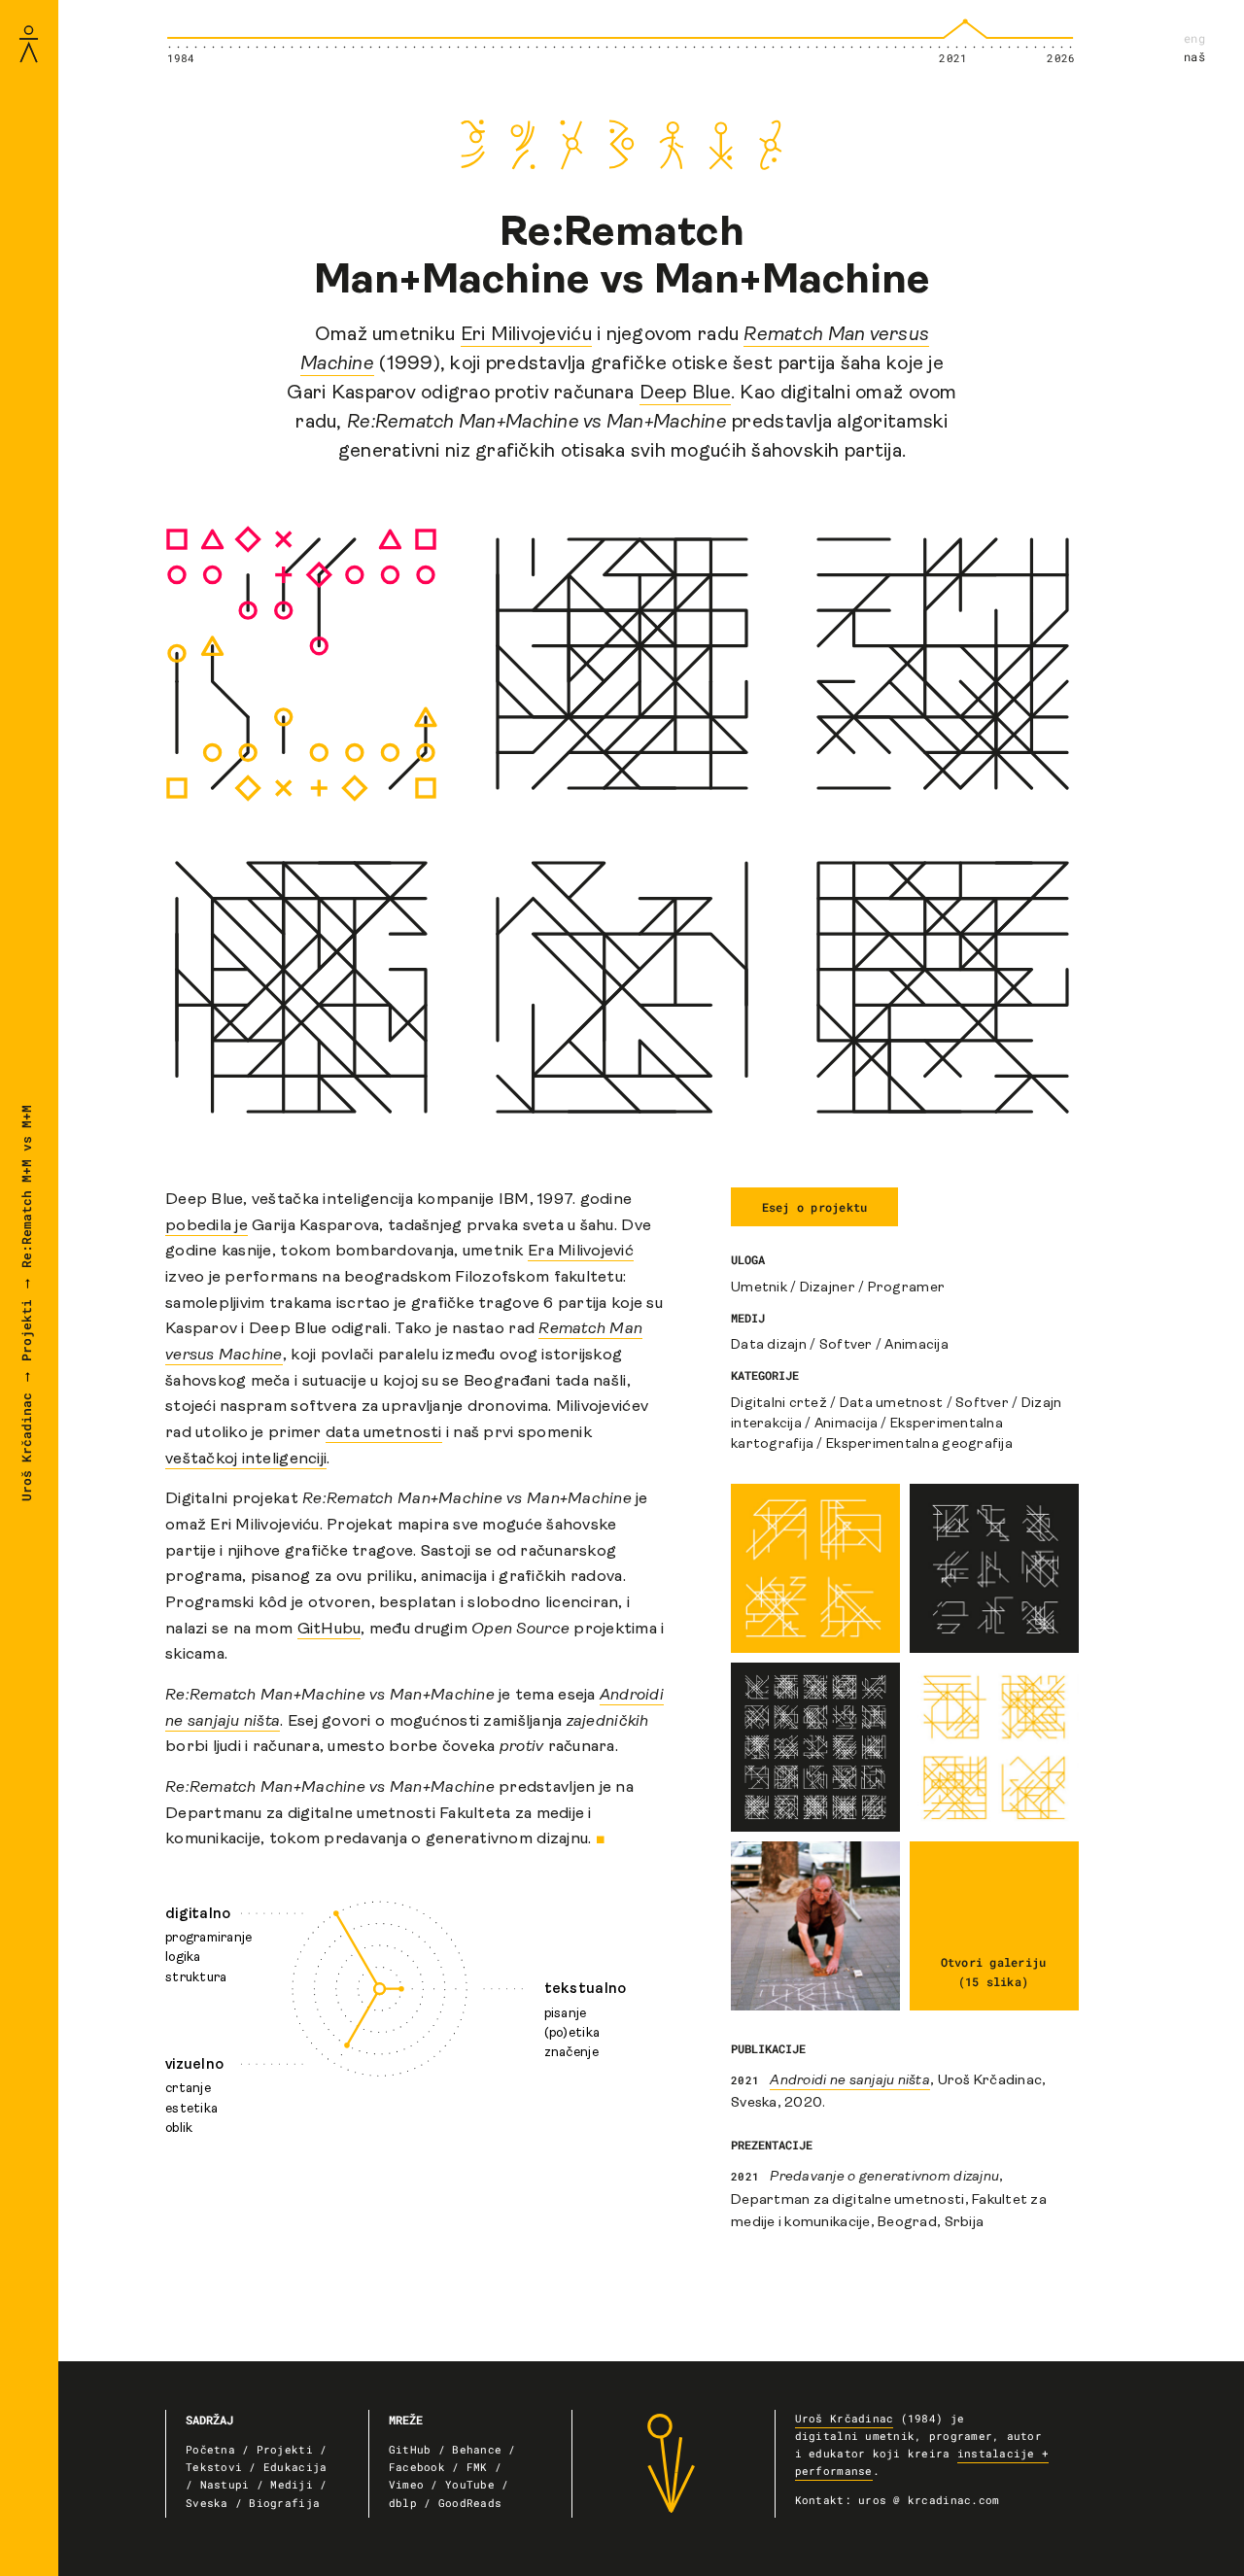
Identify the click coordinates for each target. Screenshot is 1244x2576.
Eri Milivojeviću (526, 335)
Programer (906, 1288)
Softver (846, 1345)
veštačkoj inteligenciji (246, 1460)
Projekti (26, 1330)
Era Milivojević (581, 1252)
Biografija (284, 2503)
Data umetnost (891, 1404)
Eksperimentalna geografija (919, 1444)
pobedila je (207, 1226)
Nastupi (225, 2485)
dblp (403, 2503)
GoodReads (470, 2503)
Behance (477, 2450)
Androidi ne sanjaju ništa (850, 2081)
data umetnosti (384, 1433)
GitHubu (329, 1630)
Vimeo (406, 2485)
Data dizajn (769, 1345)
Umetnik (759, 1288)
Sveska (207, 2503)
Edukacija (295, 2467)
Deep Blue (685, 394)
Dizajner (828, 1288)
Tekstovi (214, 2467)
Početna (210, 2450)
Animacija (916, 1345)
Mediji (292, 2485)
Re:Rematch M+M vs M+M (26, 1186)
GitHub (410, 2450)
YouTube (470, 2485)
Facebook (417, 2467)
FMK (477, 2467)
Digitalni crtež (779, 1404)
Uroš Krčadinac (26, 1447)
